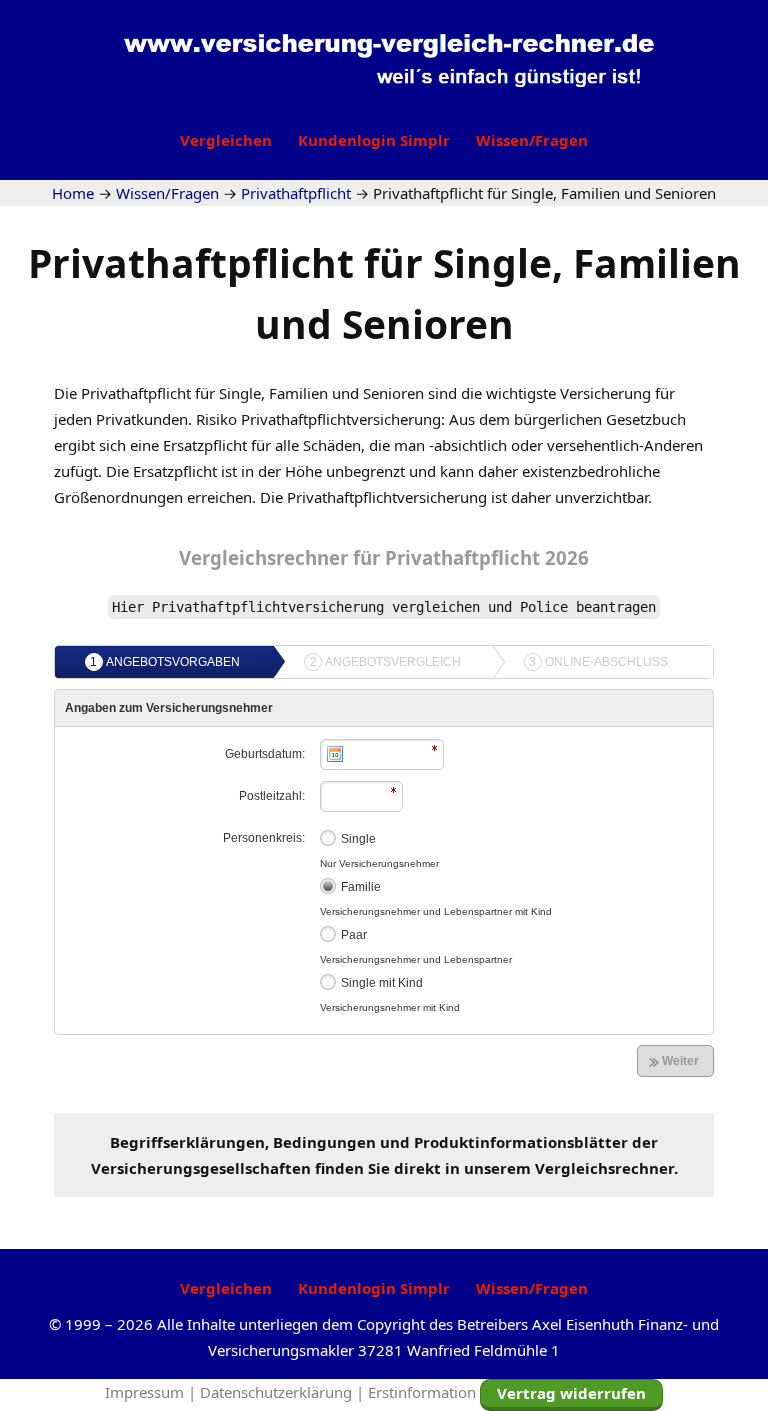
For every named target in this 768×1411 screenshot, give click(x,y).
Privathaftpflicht (487, 557)
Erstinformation (422, 1392)
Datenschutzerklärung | (284, 1392)
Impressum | (152, 1392)
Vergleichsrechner (263, 557)
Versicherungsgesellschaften (201, 1168)
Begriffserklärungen (187, 1142)
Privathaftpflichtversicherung (387, 497)
